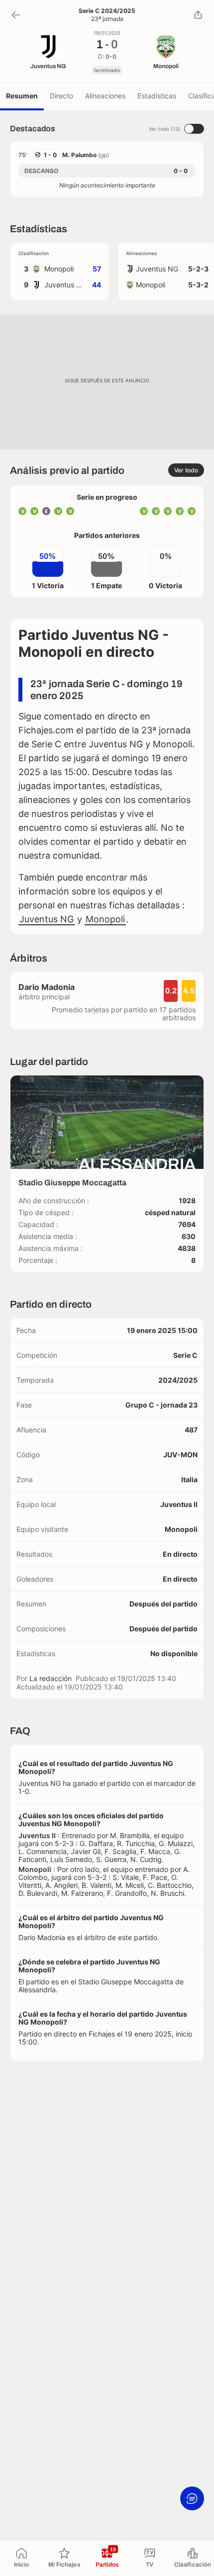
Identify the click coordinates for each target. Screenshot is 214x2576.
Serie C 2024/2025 (107, 11)
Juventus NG (47, 919)
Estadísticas (157, 96)
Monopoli (105, 919)
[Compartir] (198, 15)
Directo (61, 96)
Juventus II (179, 1504)
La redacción (51, 1678)
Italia (189, 1479)
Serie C (185, 1355)
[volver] (16, 15)
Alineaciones (105, 96)
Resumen (22, 96)
